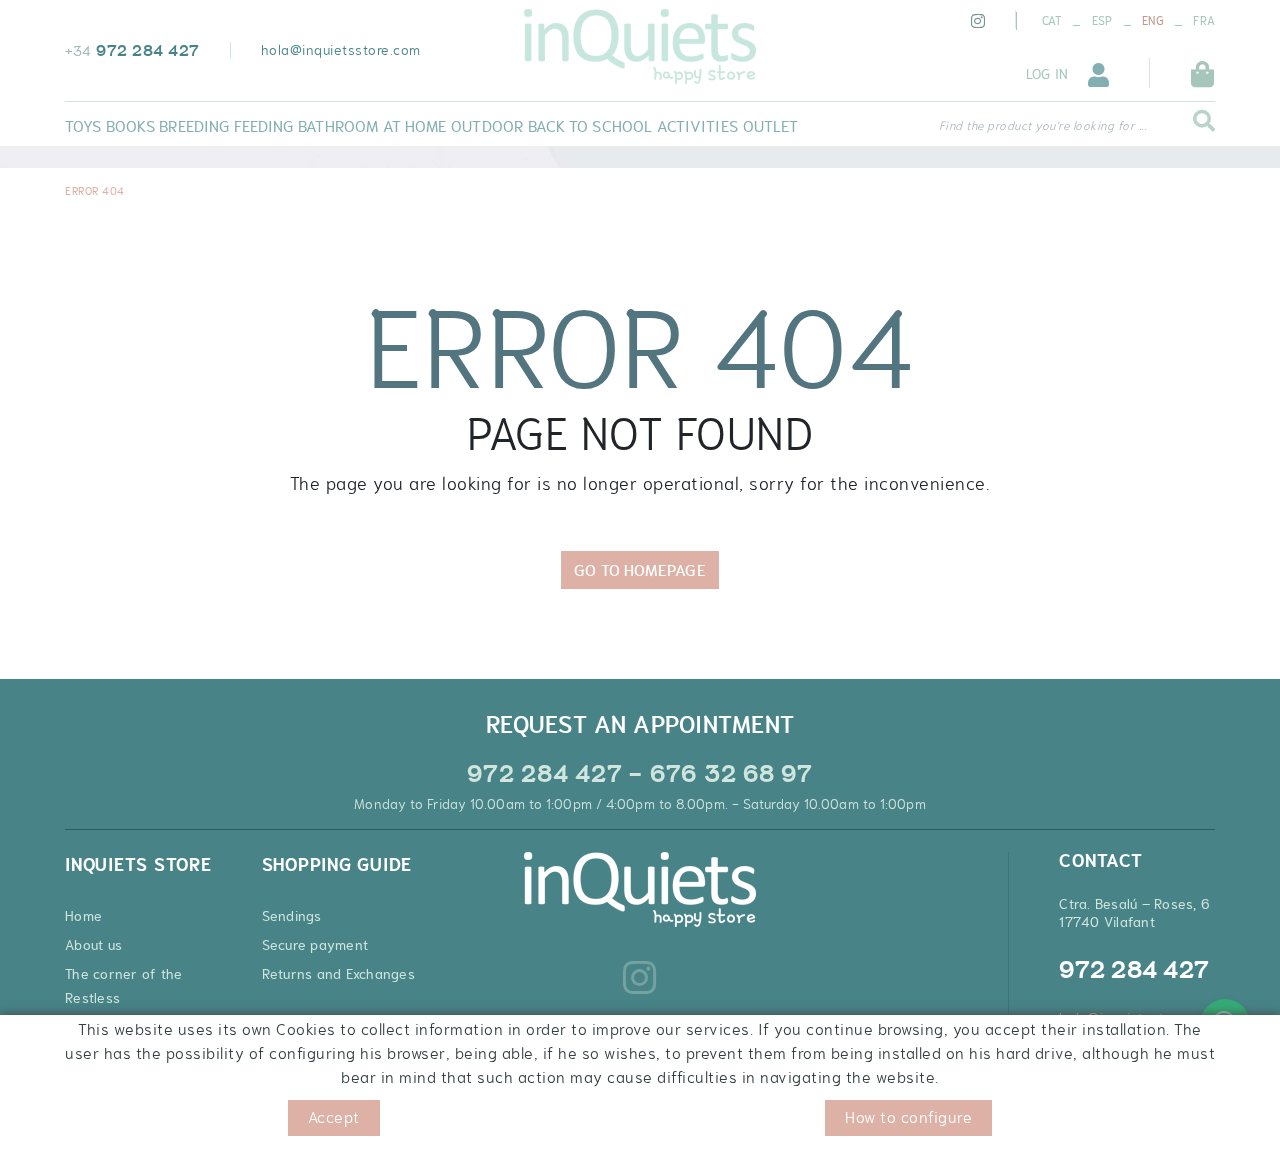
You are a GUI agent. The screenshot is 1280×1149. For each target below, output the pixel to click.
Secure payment (315, 945)
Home (83, 916)
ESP (1102, 21)
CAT (1052, 21)
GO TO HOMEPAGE (639, 570)
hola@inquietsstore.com (341, 50)
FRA (1204, 21)
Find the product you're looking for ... (1043, 126)
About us (93, 945)
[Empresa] (639, 46)
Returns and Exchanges (338, 974)
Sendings (292, 916)
